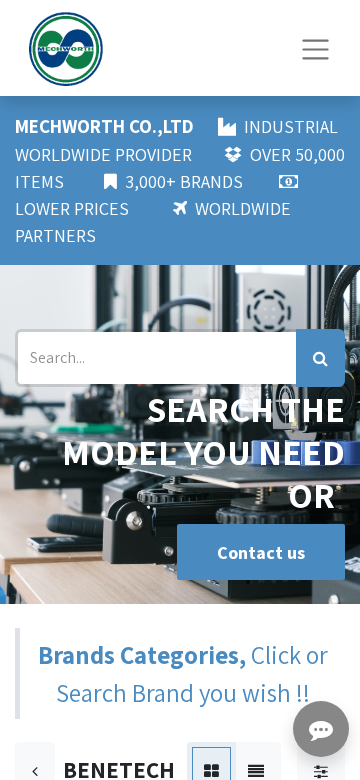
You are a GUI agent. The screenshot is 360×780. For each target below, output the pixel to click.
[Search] (320, 358)
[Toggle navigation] (315, 47)
